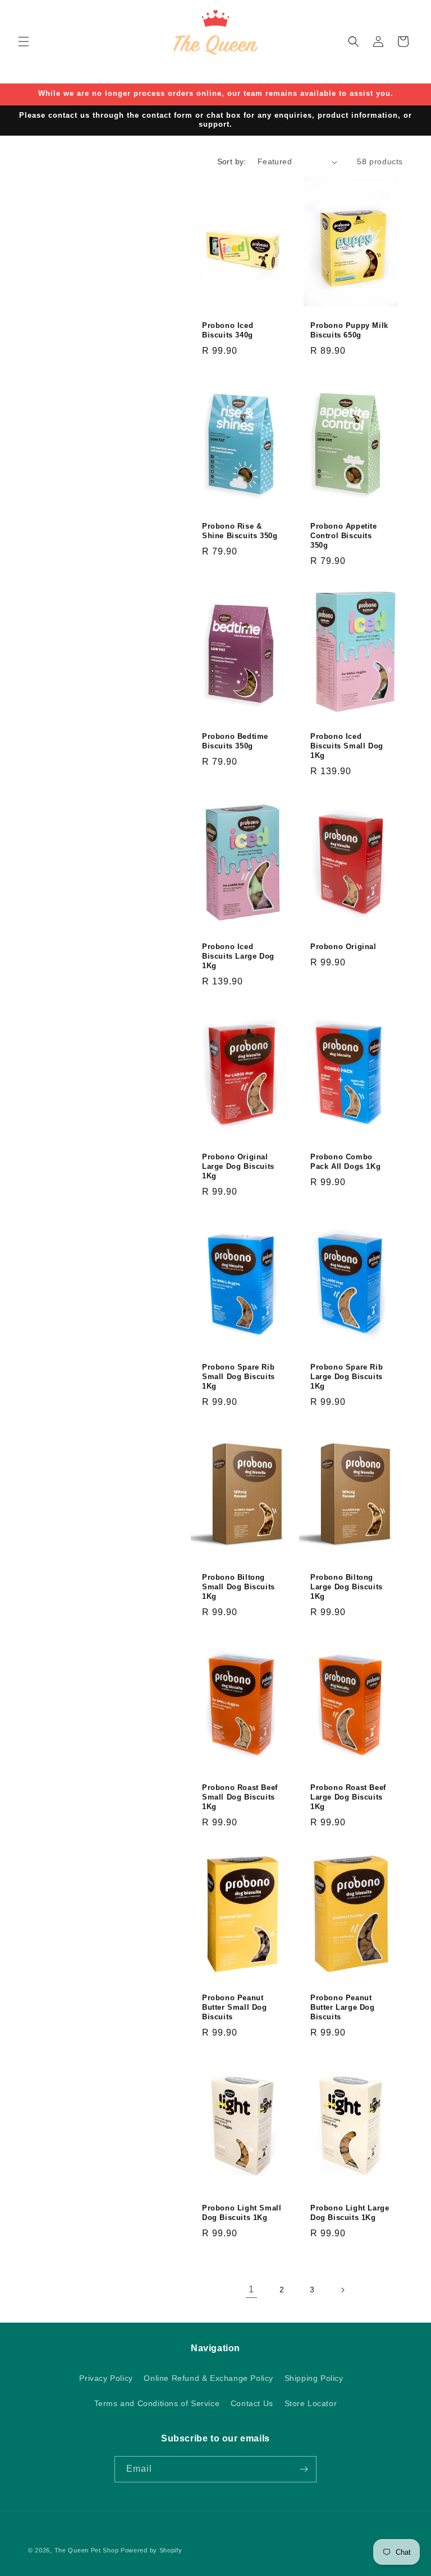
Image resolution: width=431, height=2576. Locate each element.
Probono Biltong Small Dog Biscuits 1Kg (239, 1587)
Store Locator (311, 2403)
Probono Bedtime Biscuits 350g (235, 741)
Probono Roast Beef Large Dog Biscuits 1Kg (348, 1797)
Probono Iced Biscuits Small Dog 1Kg (347, 746)
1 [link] (251, 2289)
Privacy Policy (106, 2378)
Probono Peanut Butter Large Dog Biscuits (343, 2007)
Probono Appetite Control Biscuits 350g (344, 536)
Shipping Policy (314, 2378)
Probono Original (343, 947)
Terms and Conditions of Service (157, 2403)
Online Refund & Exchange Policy (208, 2378)
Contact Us (252, 2403)
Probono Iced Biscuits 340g (228, 331)
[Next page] (342, 2290)
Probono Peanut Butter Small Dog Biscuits (235, 2007)
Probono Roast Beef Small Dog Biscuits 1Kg (240, 1797)
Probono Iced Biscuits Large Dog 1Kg (238, 956)
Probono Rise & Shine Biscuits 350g (240, 531)
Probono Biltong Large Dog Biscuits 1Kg (347, 1587)
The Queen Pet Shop (87, 2550)
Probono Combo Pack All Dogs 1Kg (345, 1162)
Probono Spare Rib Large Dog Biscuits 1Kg (347, 1377)
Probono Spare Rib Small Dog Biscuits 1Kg (239, 1377)
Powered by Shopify (152, 2550)
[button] (24, 41)
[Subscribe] (304, 2469)
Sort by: (232, 161)
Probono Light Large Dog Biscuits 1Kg (350, 2213)
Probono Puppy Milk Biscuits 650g (349, 331)
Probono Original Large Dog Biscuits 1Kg (238, 1166)
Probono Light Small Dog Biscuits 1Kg (242, 2213)
